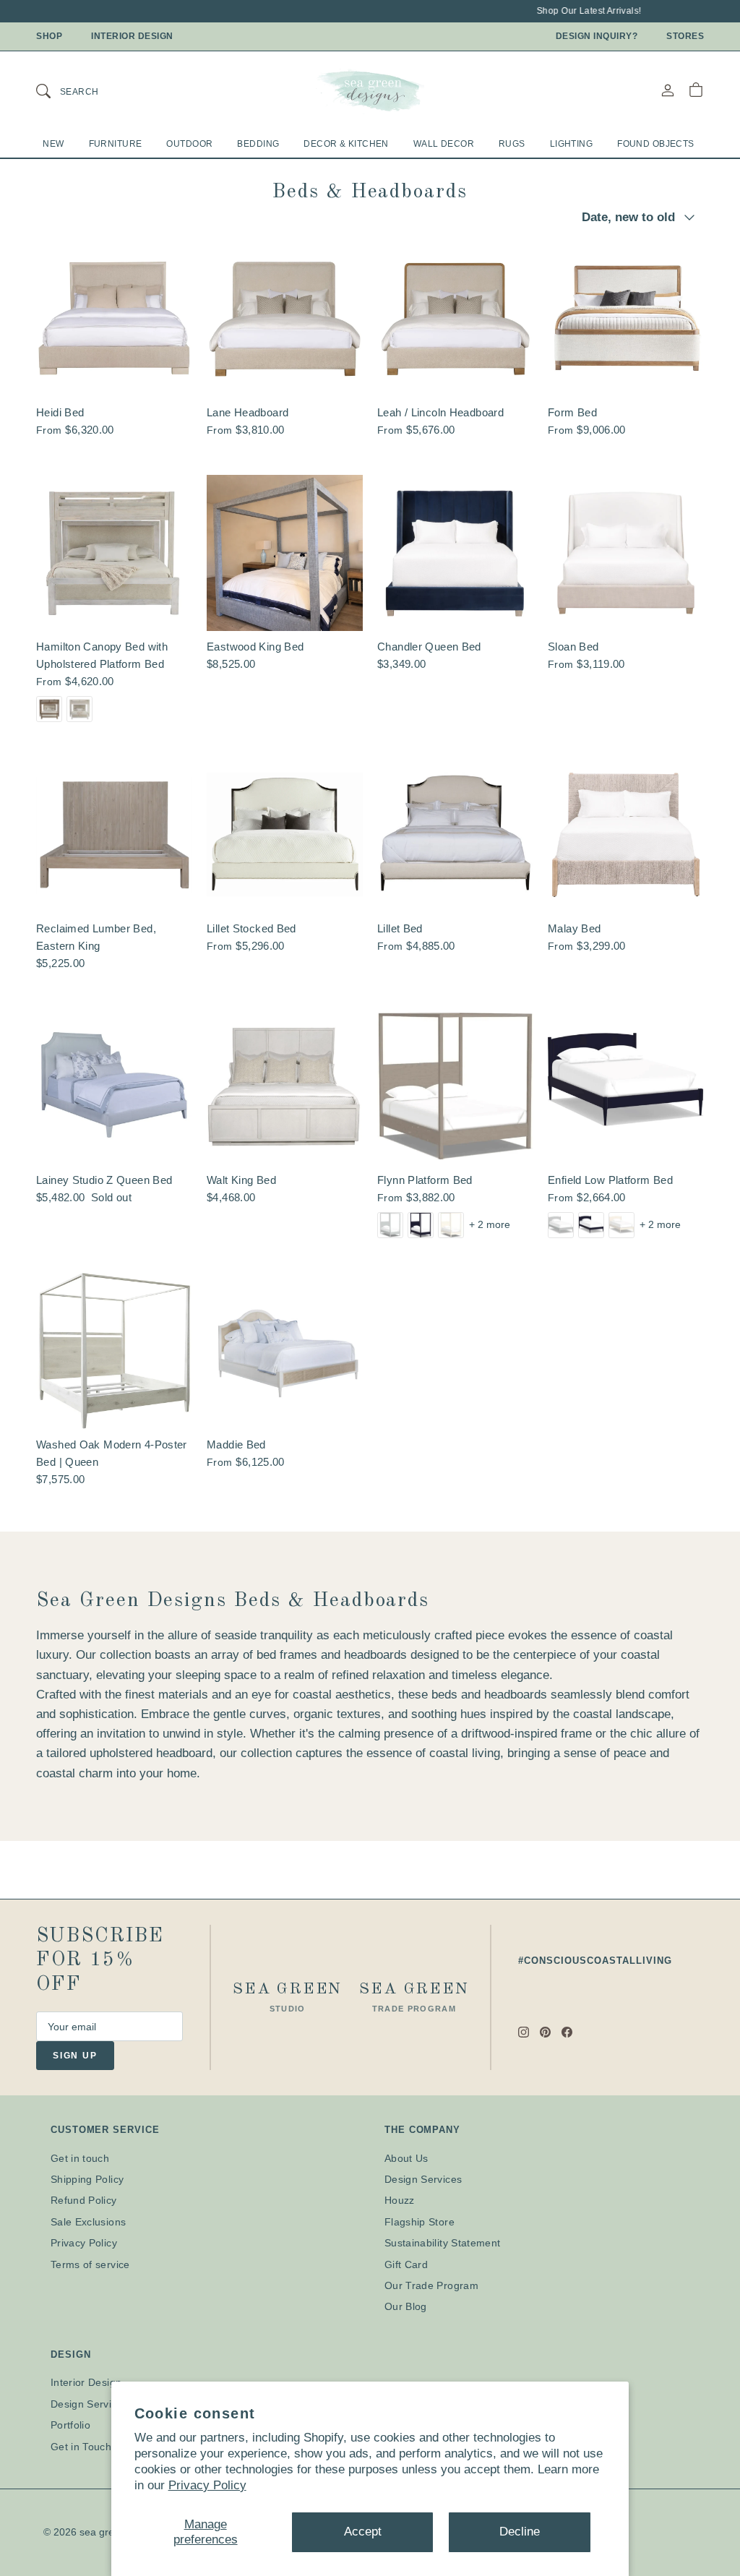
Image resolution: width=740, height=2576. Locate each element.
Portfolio (70, 2425)
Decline (520, 2532)
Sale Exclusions (88, 2222)
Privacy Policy (207, 2485)
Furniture (116, 144)
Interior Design (132, 36)
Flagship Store (420, 2222)
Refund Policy (84, 2200)
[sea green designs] (370, 90)
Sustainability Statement (442, 2243)
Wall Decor (444, 144)
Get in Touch (81, 2447)
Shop (49, 36)
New (53, 144)
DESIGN (70, 2354)
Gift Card (406, 2264)
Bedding (258, 144)
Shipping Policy (87, 2179)
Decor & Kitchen (346, 144)
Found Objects (656, 144)
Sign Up (75, 2056)
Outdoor (189, 144)
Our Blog (406, 2306)
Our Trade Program (431, 2285)
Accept (363, 2532)
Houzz (400, 2200)
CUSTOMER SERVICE (105, 2130)
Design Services (423, 2179)
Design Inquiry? (597, 36)
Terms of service (90, 2264)
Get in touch (80, 2158)
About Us (406, 2158)
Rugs (512, 144)
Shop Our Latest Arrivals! (574, 11)
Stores (685, 36)
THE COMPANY (422, 2130)
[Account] (668, 90)
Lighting (571, 144)
